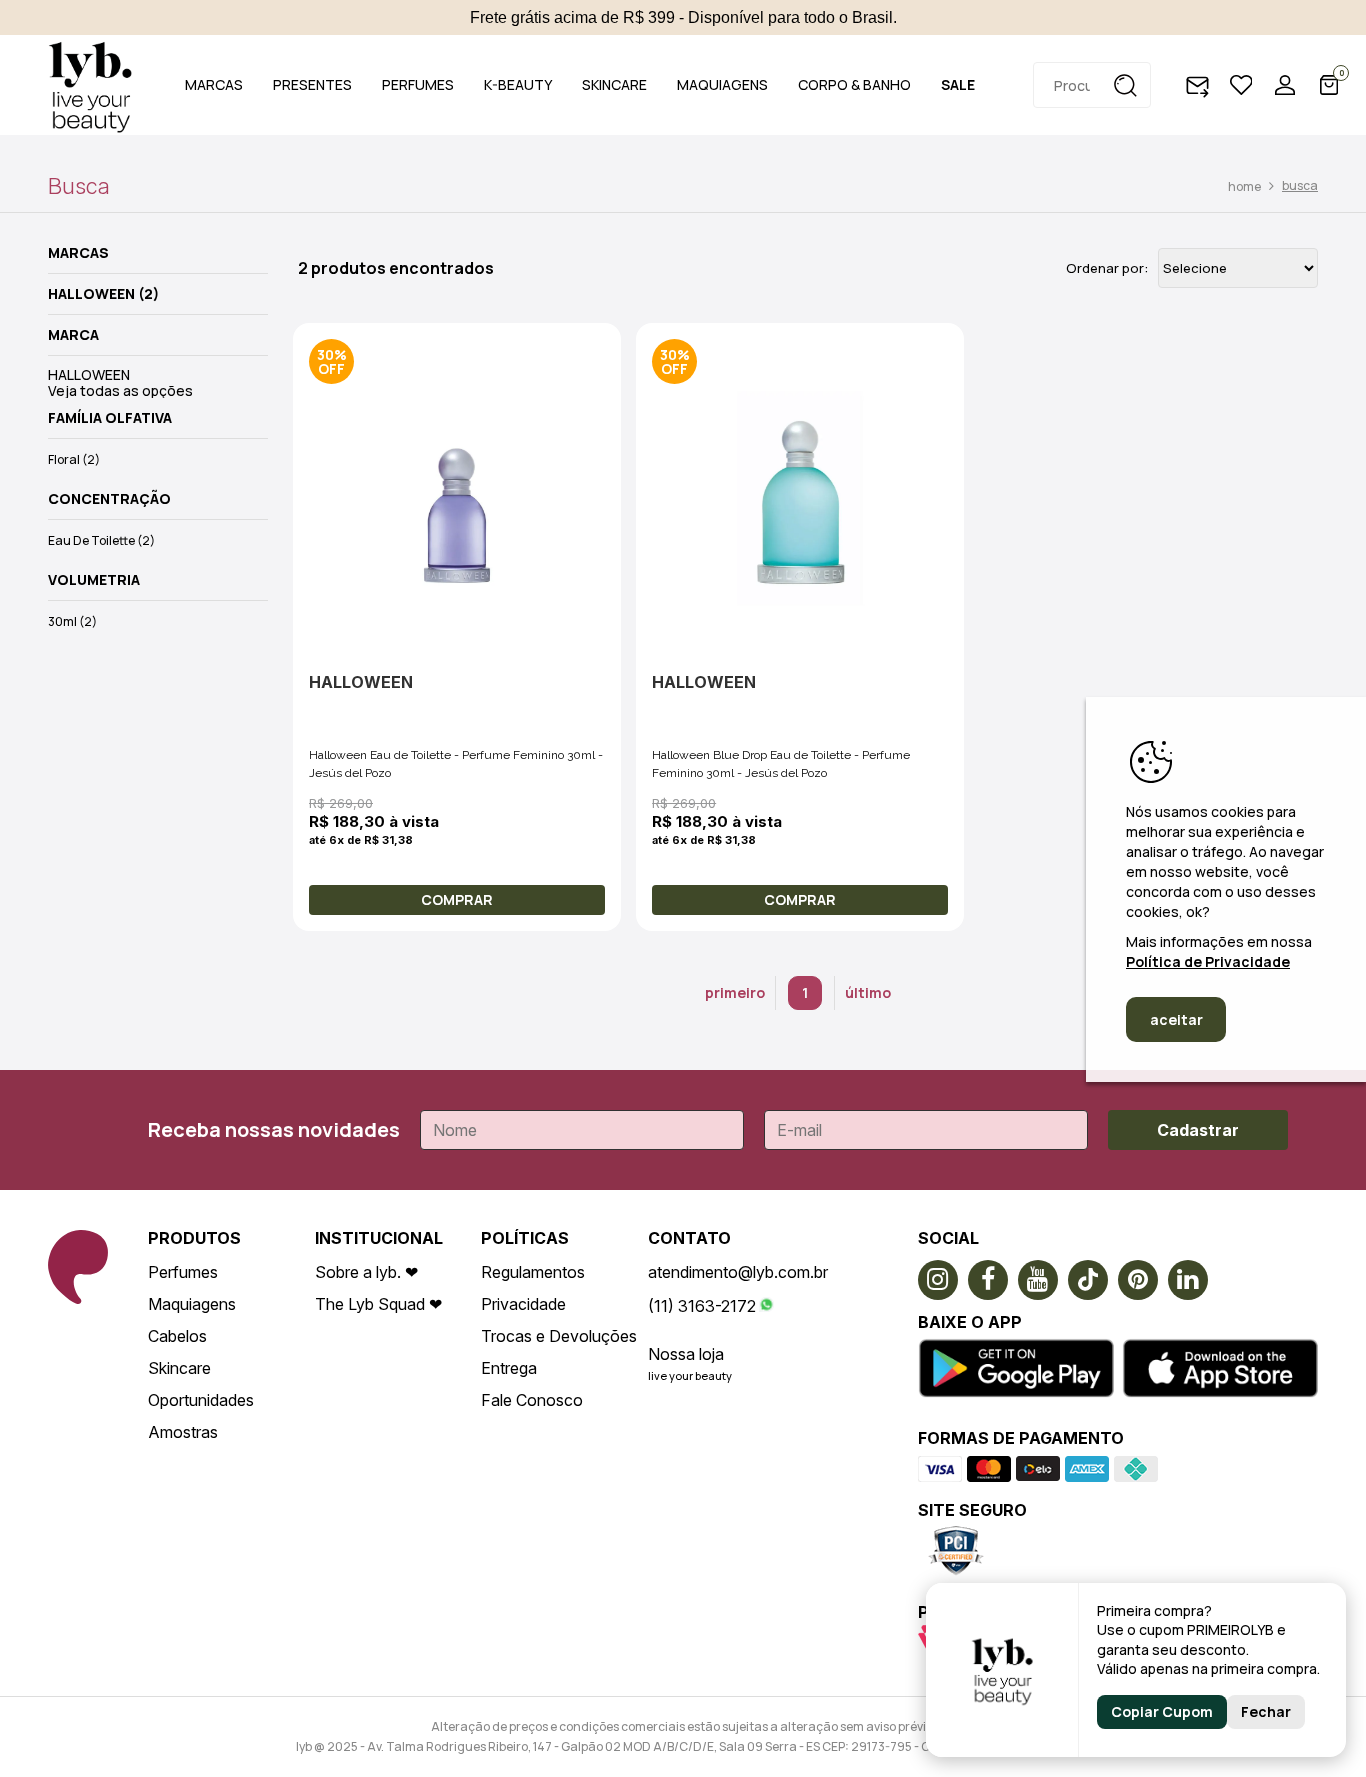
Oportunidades (201, 1400)
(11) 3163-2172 (702, 1306)
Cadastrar (1198, 1130)
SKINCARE (614, 84)
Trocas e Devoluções (559, 1336)
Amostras (183, 1432)
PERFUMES (418, 84)
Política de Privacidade (1208, 961)
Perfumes (183, 1272)
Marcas (78, 253)
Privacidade (523, 1304)
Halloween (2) (103, 294)
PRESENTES (312, 84)
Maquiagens (192, 1304)
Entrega (509, 1368)
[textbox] (1092, 85)
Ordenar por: (1107, 268)
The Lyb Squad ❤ (378, 1304)
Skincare (179, 1368)
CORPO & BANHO (854, 84)
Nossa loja (686, 1354)
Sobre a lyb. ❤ (366, 1272)
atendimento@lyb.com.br (738, 1272)
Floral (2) (74, 459)
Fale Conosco (532, 1400)
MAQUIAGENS (722, 84)
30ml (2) (72, 621)
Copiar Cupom (1162, 1711)
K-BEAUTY (518, 84)
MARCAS (214, 84)
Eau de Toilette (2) (101, 540)
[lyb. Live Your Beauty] (90, 85)
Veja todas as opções (120, 390)
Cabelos (177, 1336)
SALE (958, 84)
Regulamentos (533, 1272)
